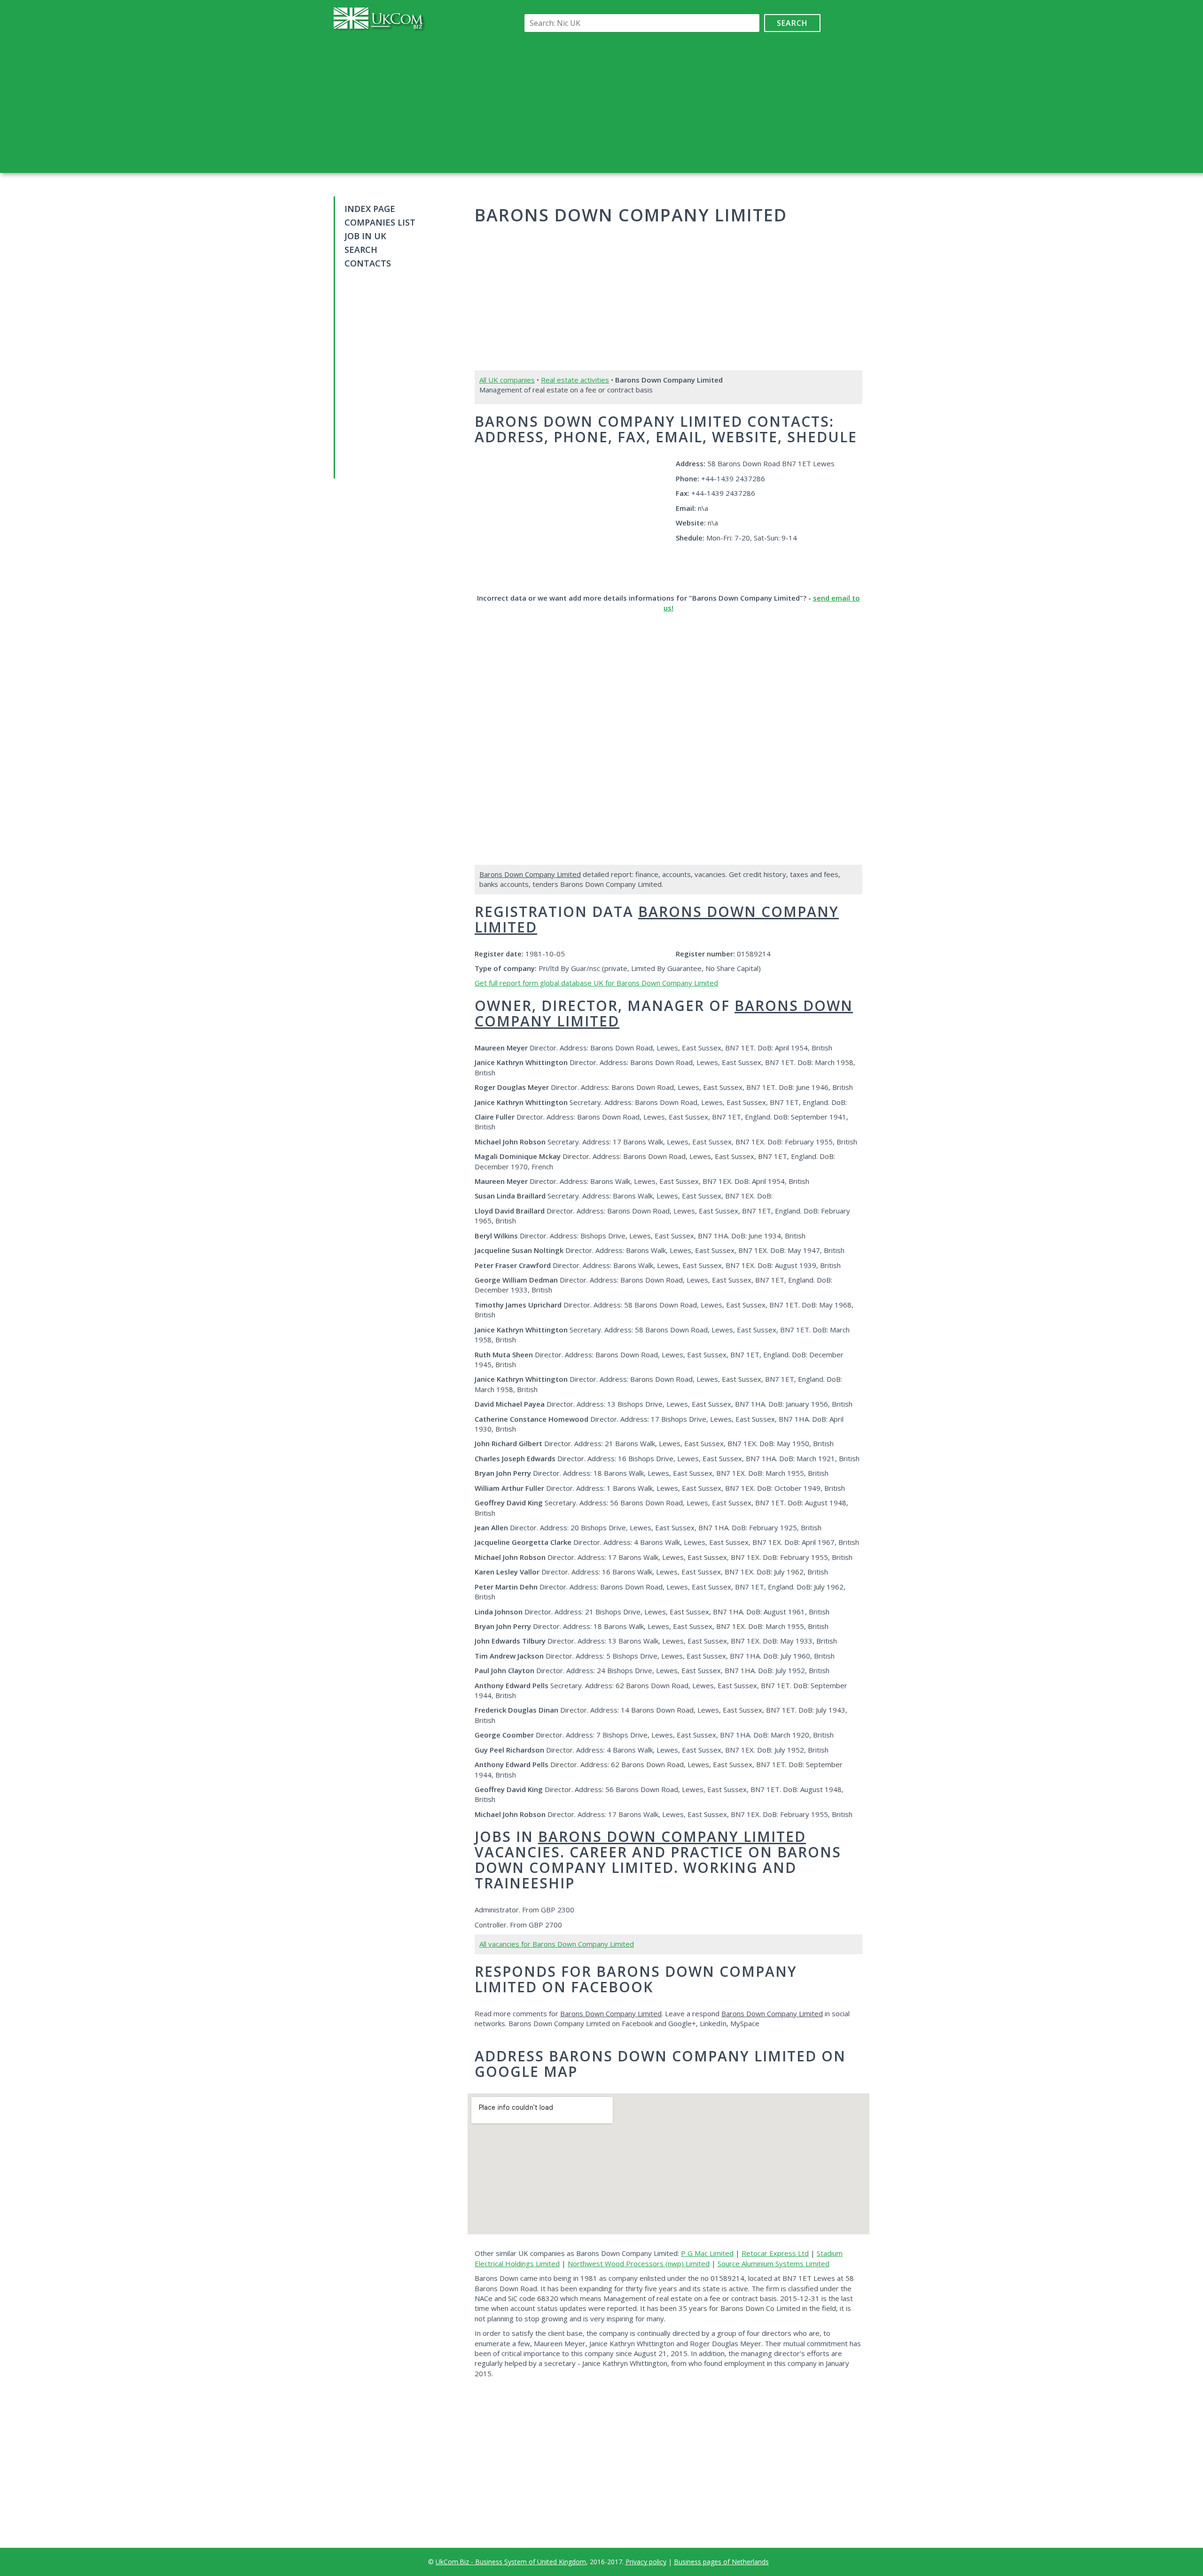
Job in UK (365, 236)
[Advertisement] (671, 102)
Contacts (368, 263)
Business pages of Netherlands (721, 2562)
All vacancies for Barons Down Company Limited (557, 1944)
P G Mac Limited (707, 2253)
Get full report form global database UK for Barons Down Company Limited (596, 983)
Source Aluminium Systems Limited (773, 2263)
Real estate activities (575, 380)
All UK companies (507, 380)
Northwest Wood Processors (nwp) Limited (639, 2263)
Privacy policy (646, 2562)
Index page (370, 209)
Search (792, 23)
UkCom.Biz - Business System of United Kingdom (511, 2562)
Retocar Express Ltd (775, 2253)
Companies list (380, 222)
